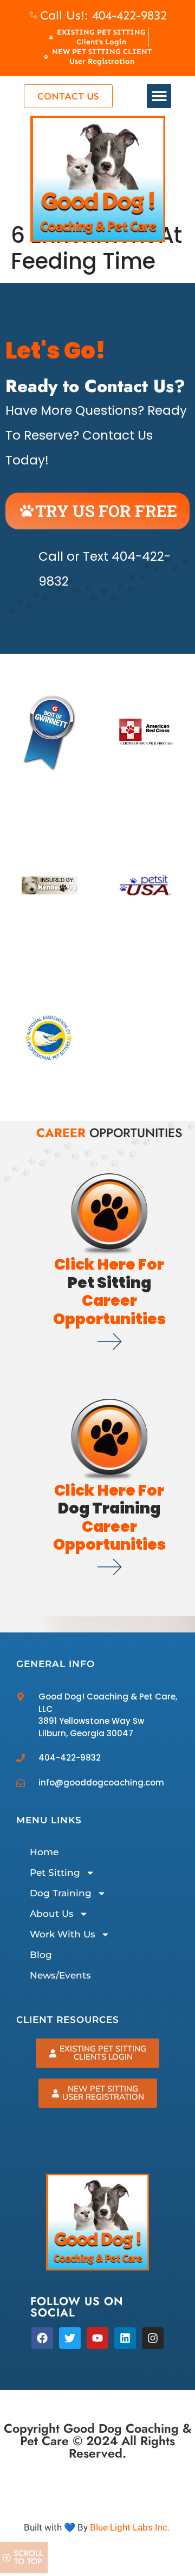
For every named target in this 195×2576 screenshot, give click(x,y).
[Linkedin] (125, 2338)
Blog (41, 1955)
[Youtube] (97, 2338)
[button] (159, 96)
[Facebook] (42, 2338)
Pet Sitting (55, 1873)
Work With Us (63, 1934)
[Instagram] (153, 2338)
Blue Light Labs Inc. (130, 2527)
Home (44, 1852)
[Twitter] (70, 2338)
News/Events (60, 1975)
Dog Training (61, 1893)
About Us (52, 1914)
